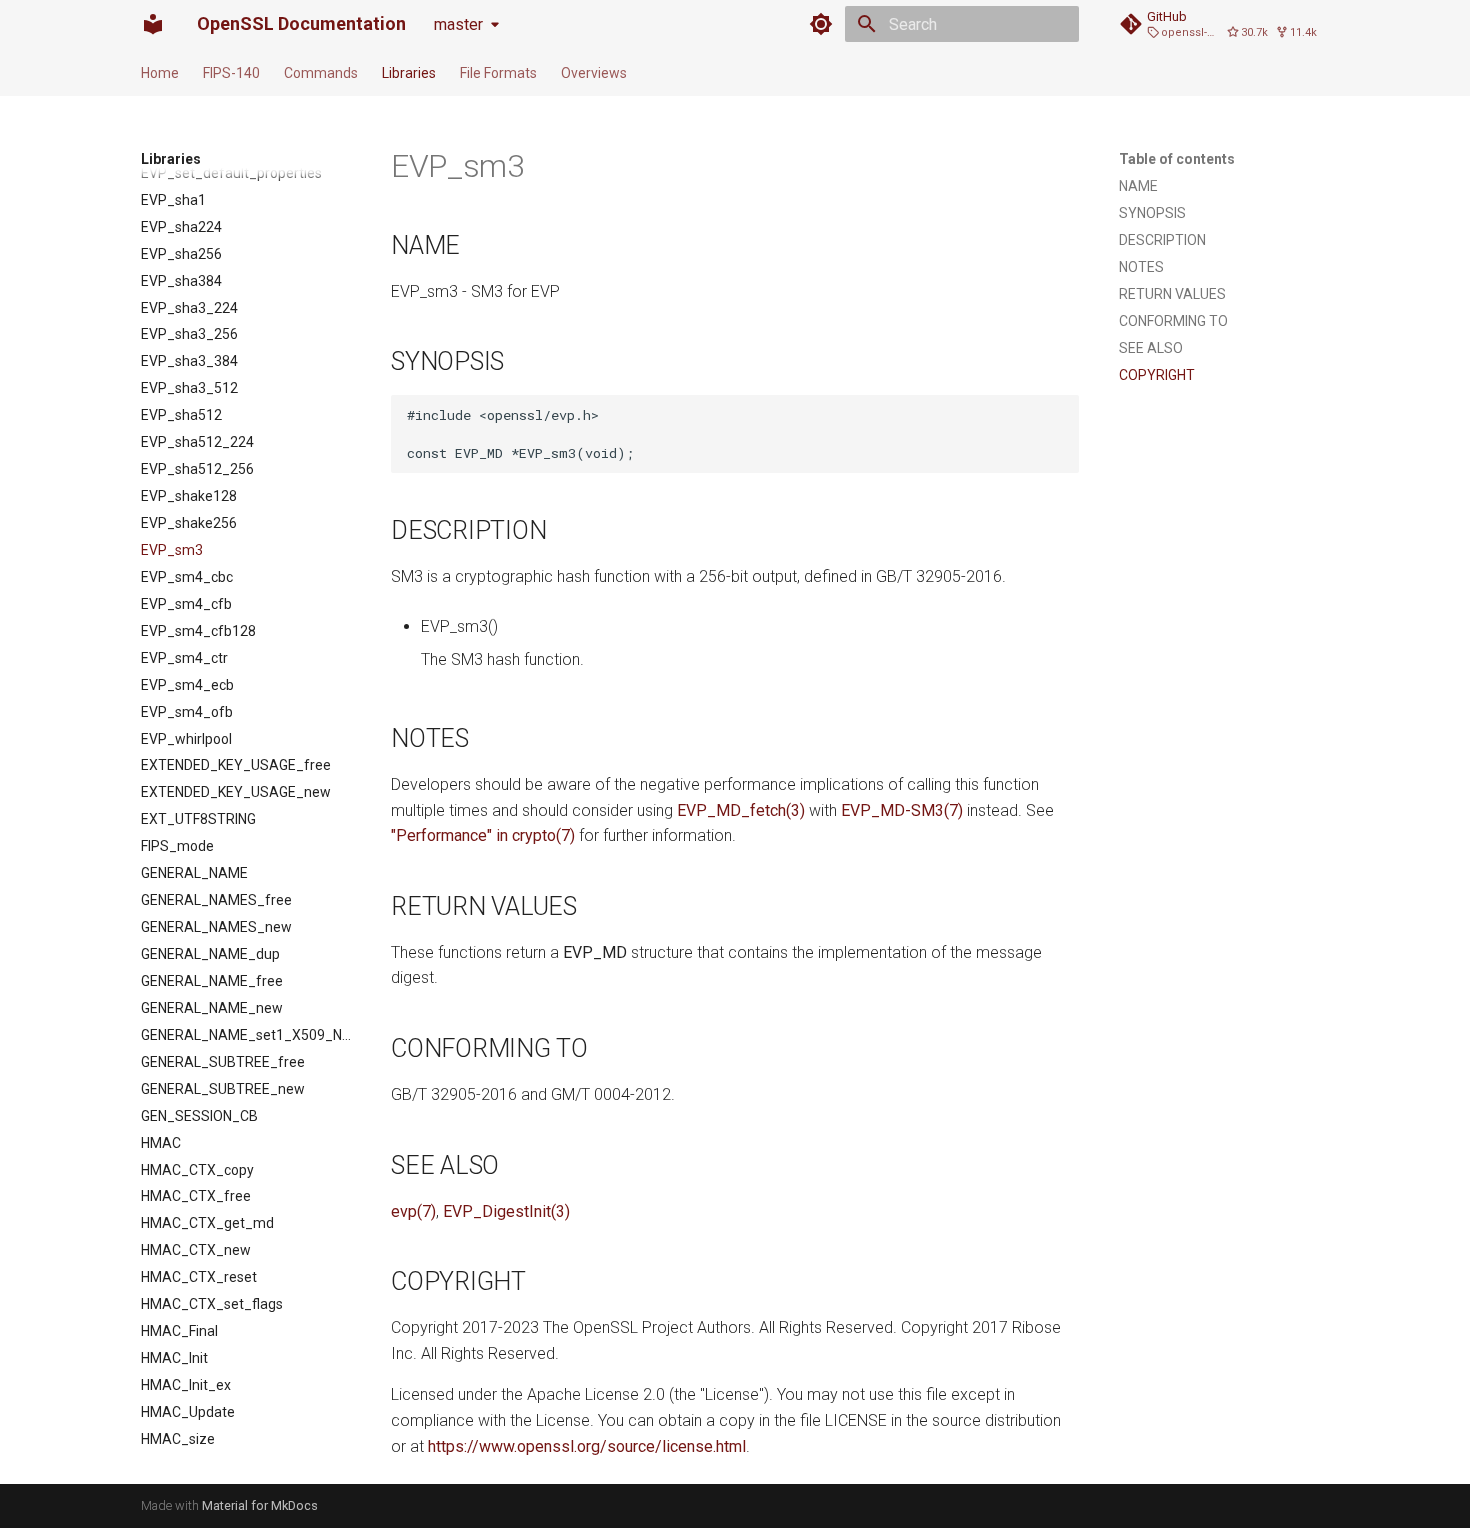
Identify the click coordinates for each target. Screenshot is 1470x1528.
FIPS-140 (231, 73)
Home (160, 73)
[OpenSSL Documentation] (153, 24)
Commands (321, 73)
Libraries (409, 73)
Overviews (594, 73)
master (458, 24)
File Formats (498, 73)
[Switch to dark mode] (821, 24)
